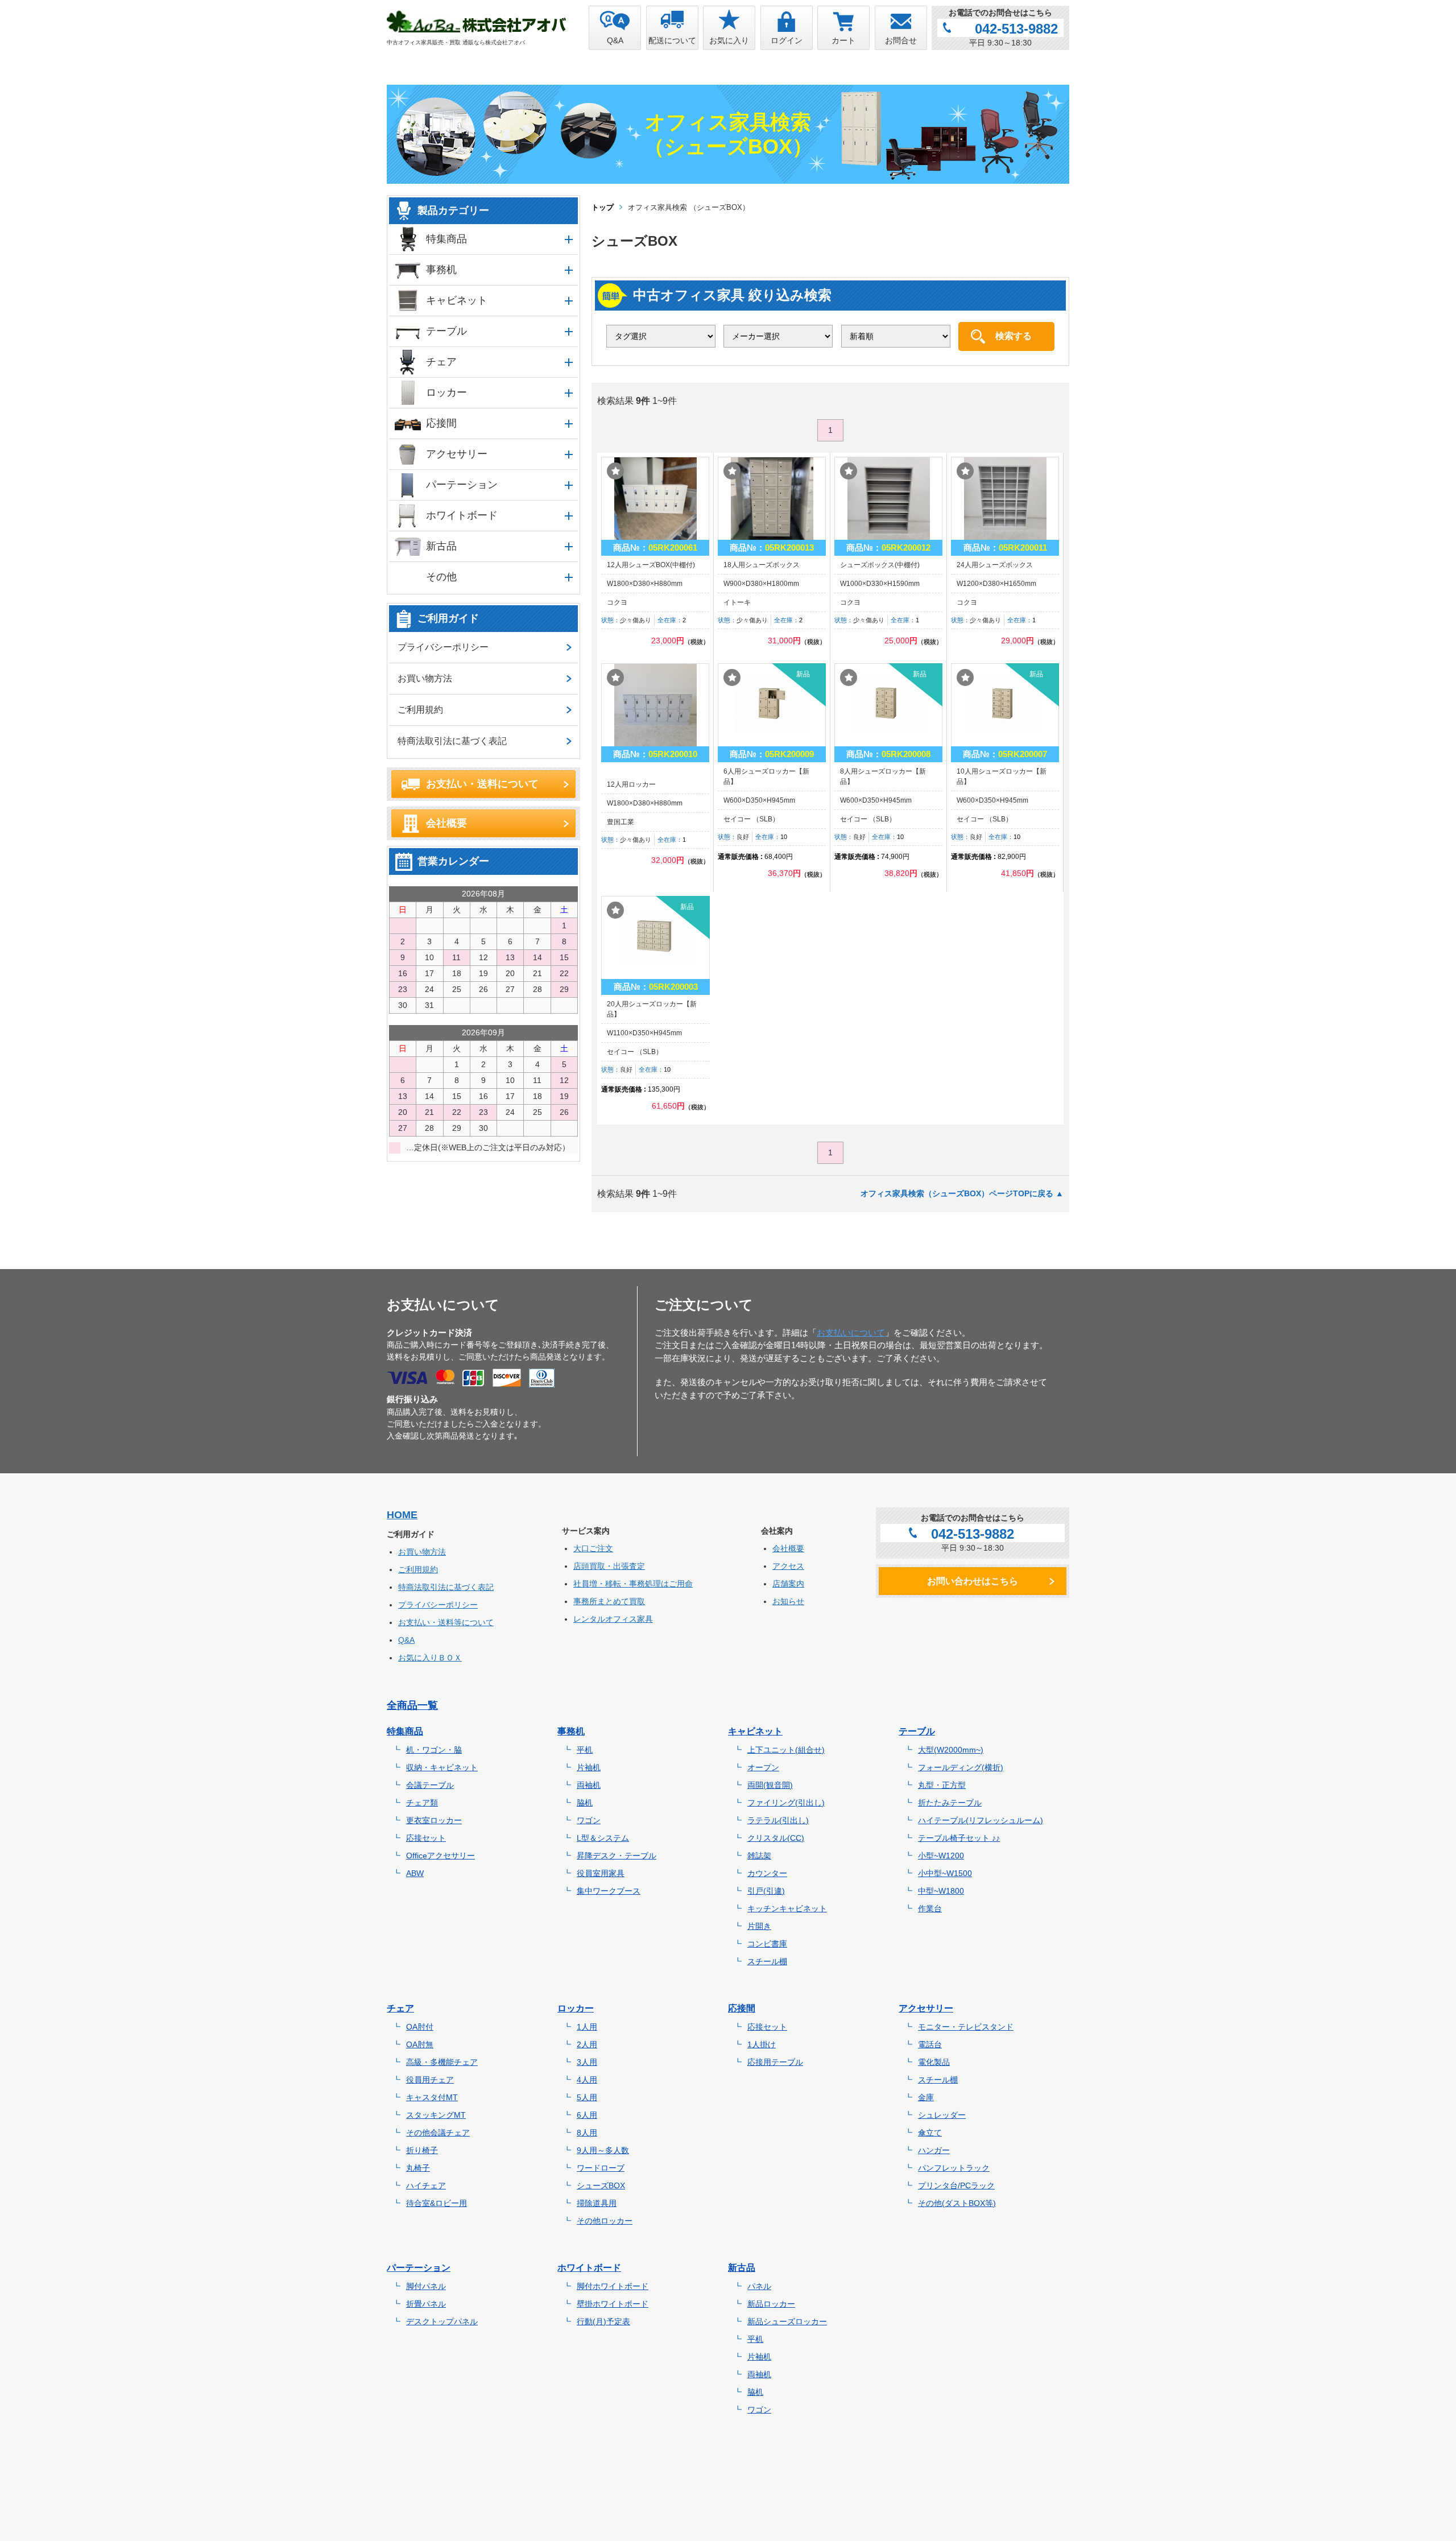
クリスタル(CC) (776, 1838)
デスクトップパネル (442, 2321)
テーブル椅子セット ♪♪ (959, 1838)
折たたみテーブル (950, 1803)
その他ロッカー (605, 2221)
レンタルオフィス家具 (613, 1619)
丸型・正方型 (942, 1785)
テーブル (446, 331)
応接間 (441, 423)
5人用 (587, 2097)
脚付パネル (426, 2286)
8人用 (587, 2133)
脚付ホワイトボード (613, 2286)
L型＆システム (603, 1838)
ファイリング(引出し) (786, 1803)
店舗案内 (788, 1584)
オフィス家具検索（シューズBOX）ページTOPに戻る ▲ (962, 1193)
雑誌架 (759, 1856)
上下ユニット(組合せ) (786, 1750)
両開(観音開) (770, 1785)
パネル (759, 2286)
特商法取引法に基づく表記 (452, 741)
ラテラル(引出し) (778, 1820)
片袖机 (589, 1767)
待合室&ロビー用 (437, 2203)
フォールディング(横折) (961, 1767)
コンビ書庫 (767, 1944)
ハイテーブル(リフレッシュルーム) (981, 1820)
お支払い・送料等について (446, 1622)
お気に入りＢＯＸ (430, 1658)
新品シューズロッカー (787, 2321)
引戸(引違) (766, 1891)
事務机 (441, 270)
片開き (759, 1926)
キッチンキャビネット (787, 1908)
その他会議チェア (438, 2133)
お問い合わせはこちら (973, 1581)
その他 (441, 577)
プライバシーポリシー (443, 647)
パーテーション (462, 485)
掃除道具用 (597, 2203)
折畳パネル (426, 2304)
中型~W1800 (941, 1891)
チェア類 (422, 1803)
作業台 (930, 1908)
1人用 (587, 2027)
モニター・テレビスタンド (966, 2027)
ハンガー (934, 2150)
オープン (763, 1767)
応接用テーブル (775, 2062)
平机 (585, 1750)
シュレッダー (942, 2115)
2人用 (587, 2044)
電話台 (930, 2044)
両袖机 (589, 1785)
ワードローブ (601, 2168)
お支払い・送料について (482, 784)
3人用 (587, 2062)
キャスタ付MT (432, 2097)
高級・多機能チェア (442, 2062)
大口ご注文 (593, 1548)
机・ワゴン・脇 (434, 1750)
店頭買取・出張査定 (609, 1566)
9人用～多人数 (603, 2150)
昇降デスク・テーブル (617, 1856)
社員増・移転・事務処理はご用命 (633, 1584)
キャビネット (457, 300)
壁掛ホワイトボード (613, 2304)
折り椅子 (422, 2150)
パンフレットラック (954, 2168)
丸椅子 (418, 2168)
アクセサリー (457, 454)
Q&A (406, 1640)
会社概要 (446, 823)
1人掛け (762, 2044)
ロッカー (446, 392)
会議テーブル (430, 1785)
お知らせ (788, 1601)
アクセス (788, 1566)
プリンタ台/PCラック (956, 2185)
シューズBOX (601, 2185)
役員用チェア (430, 2080)
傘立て (930, 2133)
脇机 (585, 1803)
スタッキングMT (436, 2115)
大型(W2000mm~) (951, 1750)
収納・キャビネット (442, 1767)
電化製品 (934, 2062)
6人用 (587, 2115)
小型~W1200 (941, 1856)
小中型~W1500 (945, 1873)
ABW (415, 1873)
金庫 (926, 2097)
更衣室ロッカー (434, 1820)
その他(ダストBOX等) (957, 2203)
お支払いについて (851, 1333)
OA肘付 (420, 2027)
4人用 (587, 2080)
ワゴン (589, 1820)
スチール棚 (767, 1961)
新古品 (441, 546)
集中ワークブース (609, 1891)
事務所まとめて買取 (609, 1601)
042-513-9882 (1016, 29)
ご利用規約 (420, 710)
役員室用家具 (601, 1873)
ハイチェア (426, 2185)
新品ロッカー (771, 2304)
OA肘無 (420, 2044)
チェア (441, 362)
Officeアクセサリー (440, 1856)
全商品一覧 (412, 1705)
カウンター (767, 1873)
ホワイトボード (462, 515)
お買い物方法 (425, 678)
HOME (402, 1515)
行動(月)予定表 (603, 2321)
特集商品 (446, 239)
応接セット (426, 1838)
